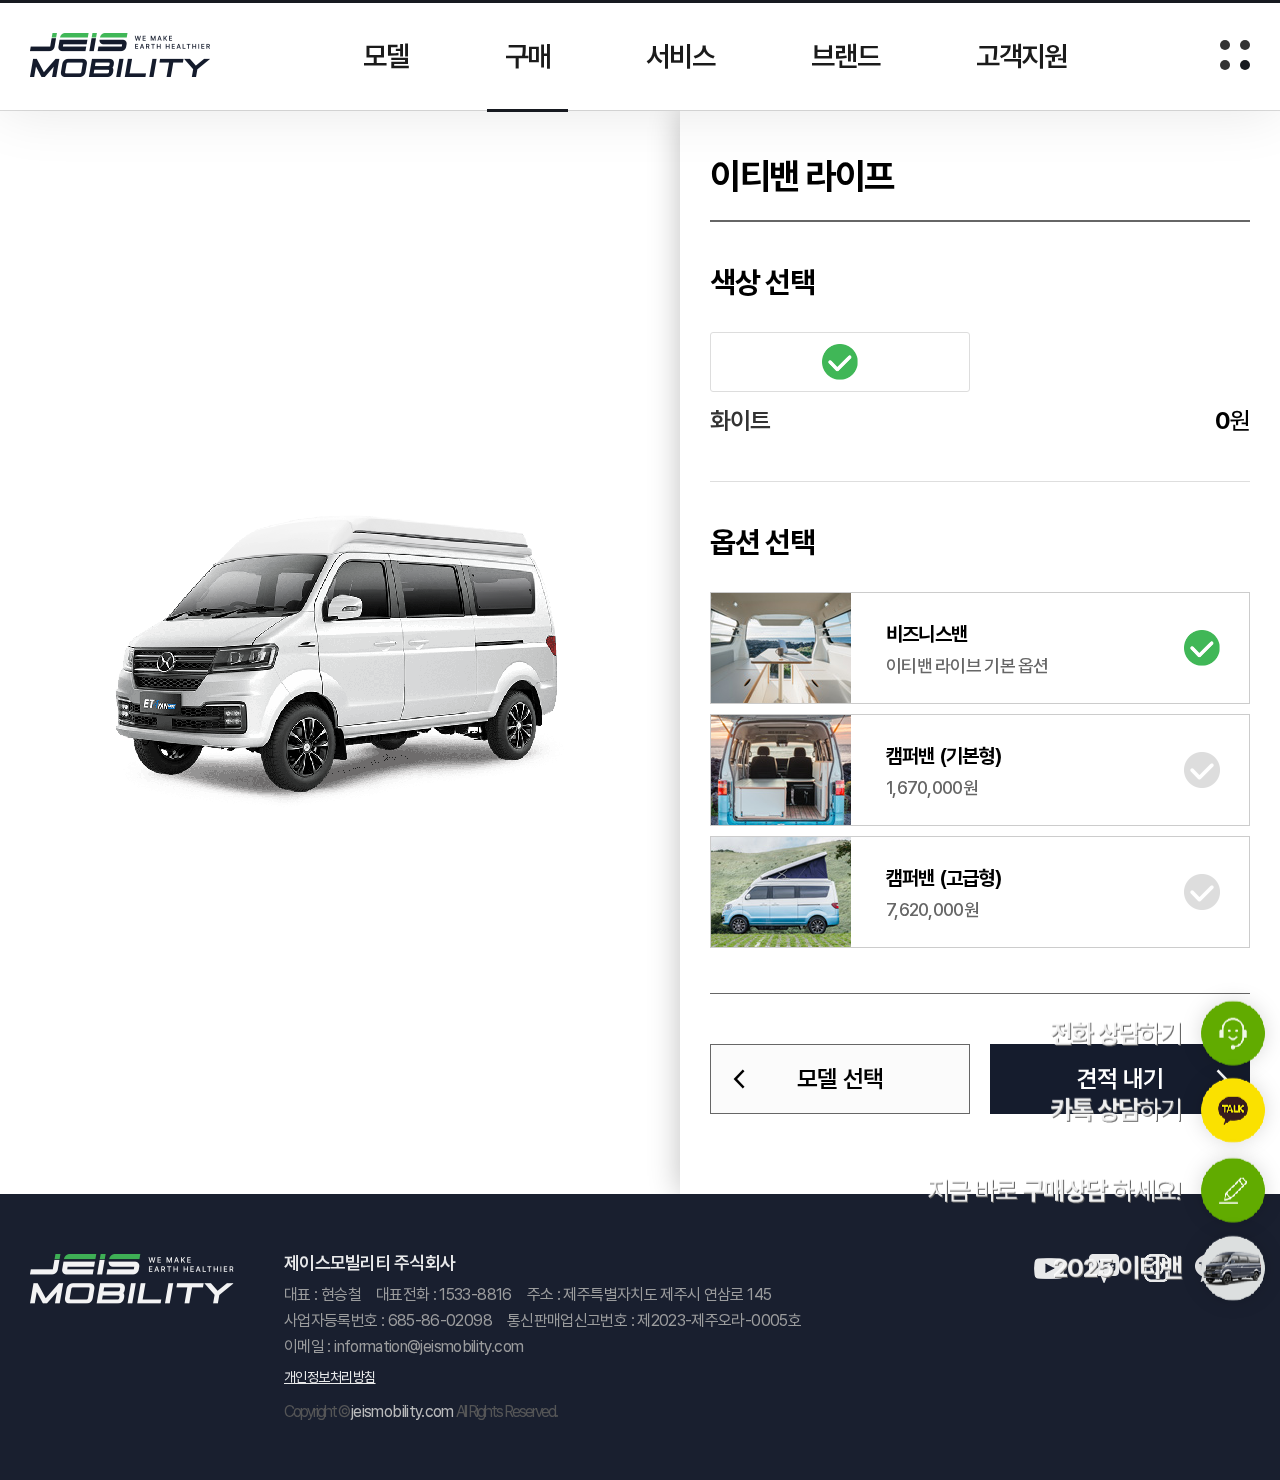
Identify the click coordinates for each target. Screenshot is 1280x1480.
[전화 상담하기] (1233, 1035)
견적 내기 (1119, 1078)
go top (1233, 1433)
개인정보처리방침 (330, 1377)
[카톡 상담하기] (1233, 1113)
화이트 (840, 362)
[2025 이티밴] (1233, 1271)
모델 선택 (839, 1078)
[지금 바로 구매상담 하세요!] (1233, 1192)
